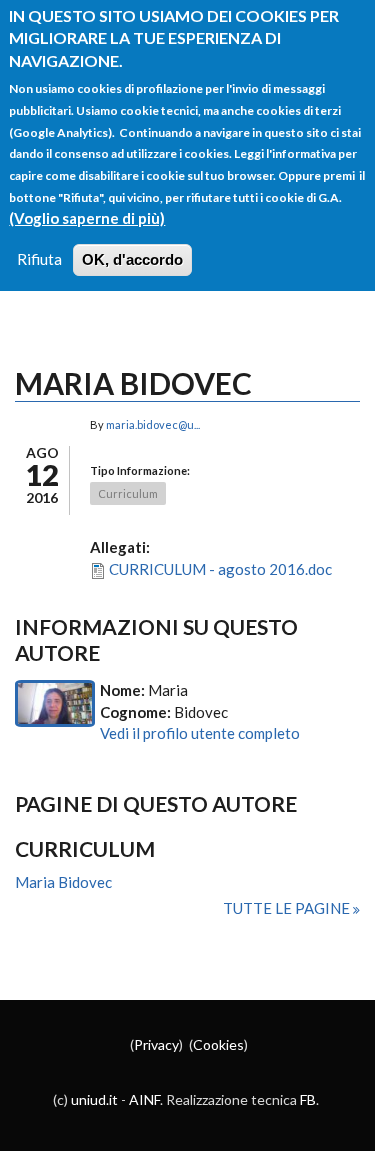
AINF (144, 1099)
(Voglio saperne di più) (87, 218)
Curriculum (128, 493)
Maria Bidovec (63, 882)
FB (308, 1099)
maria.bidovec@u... (153, 424)
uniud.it (94, 1099)
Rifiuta (39, 259)
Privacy (156, 1044)
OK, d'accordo (132, 259)
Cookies (218, 1044)
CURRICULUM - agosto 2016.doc (220, 569)
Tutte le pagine (288, 908)
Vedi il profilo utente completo (200, 733)
